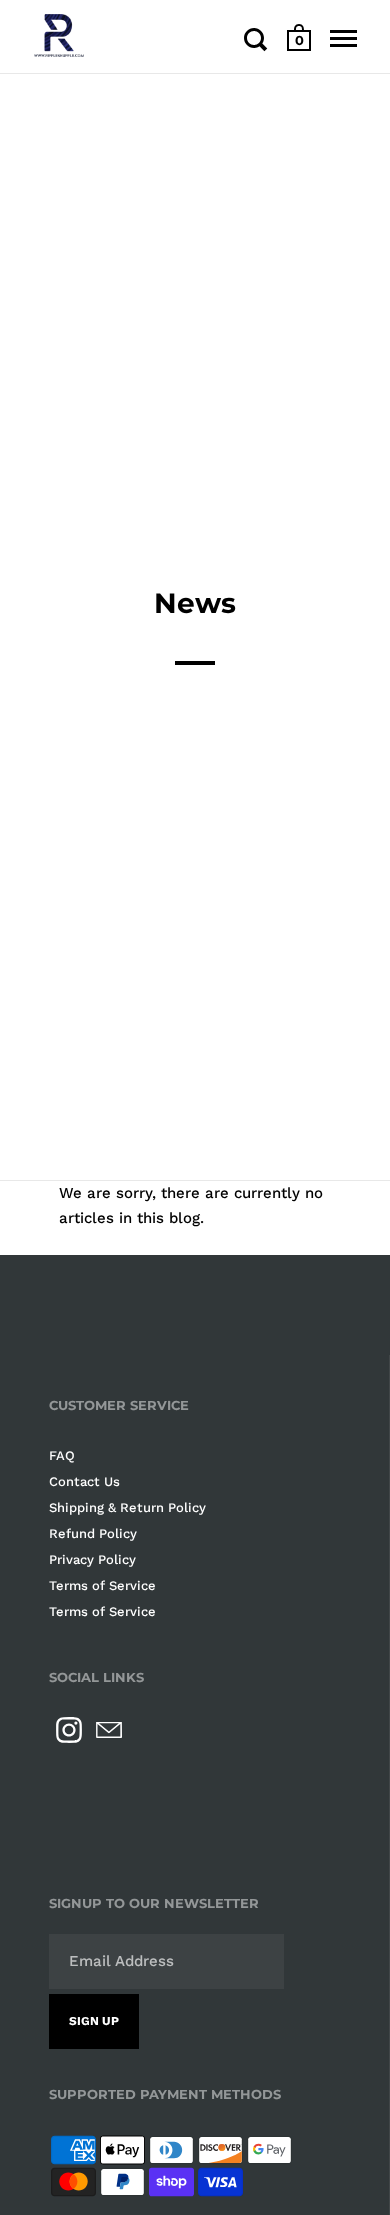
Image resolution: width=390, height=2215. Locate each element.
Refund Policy (93, 1533)
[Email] (109, 1730)
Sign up (94, 2021)
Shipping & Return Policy (127, 1507)
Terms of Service (102, 1585)
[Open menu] (343, 39)
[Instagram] (69, 1730)
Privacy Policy (92, 1559)
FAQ (62, 1455)
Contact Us (84, 1481)
